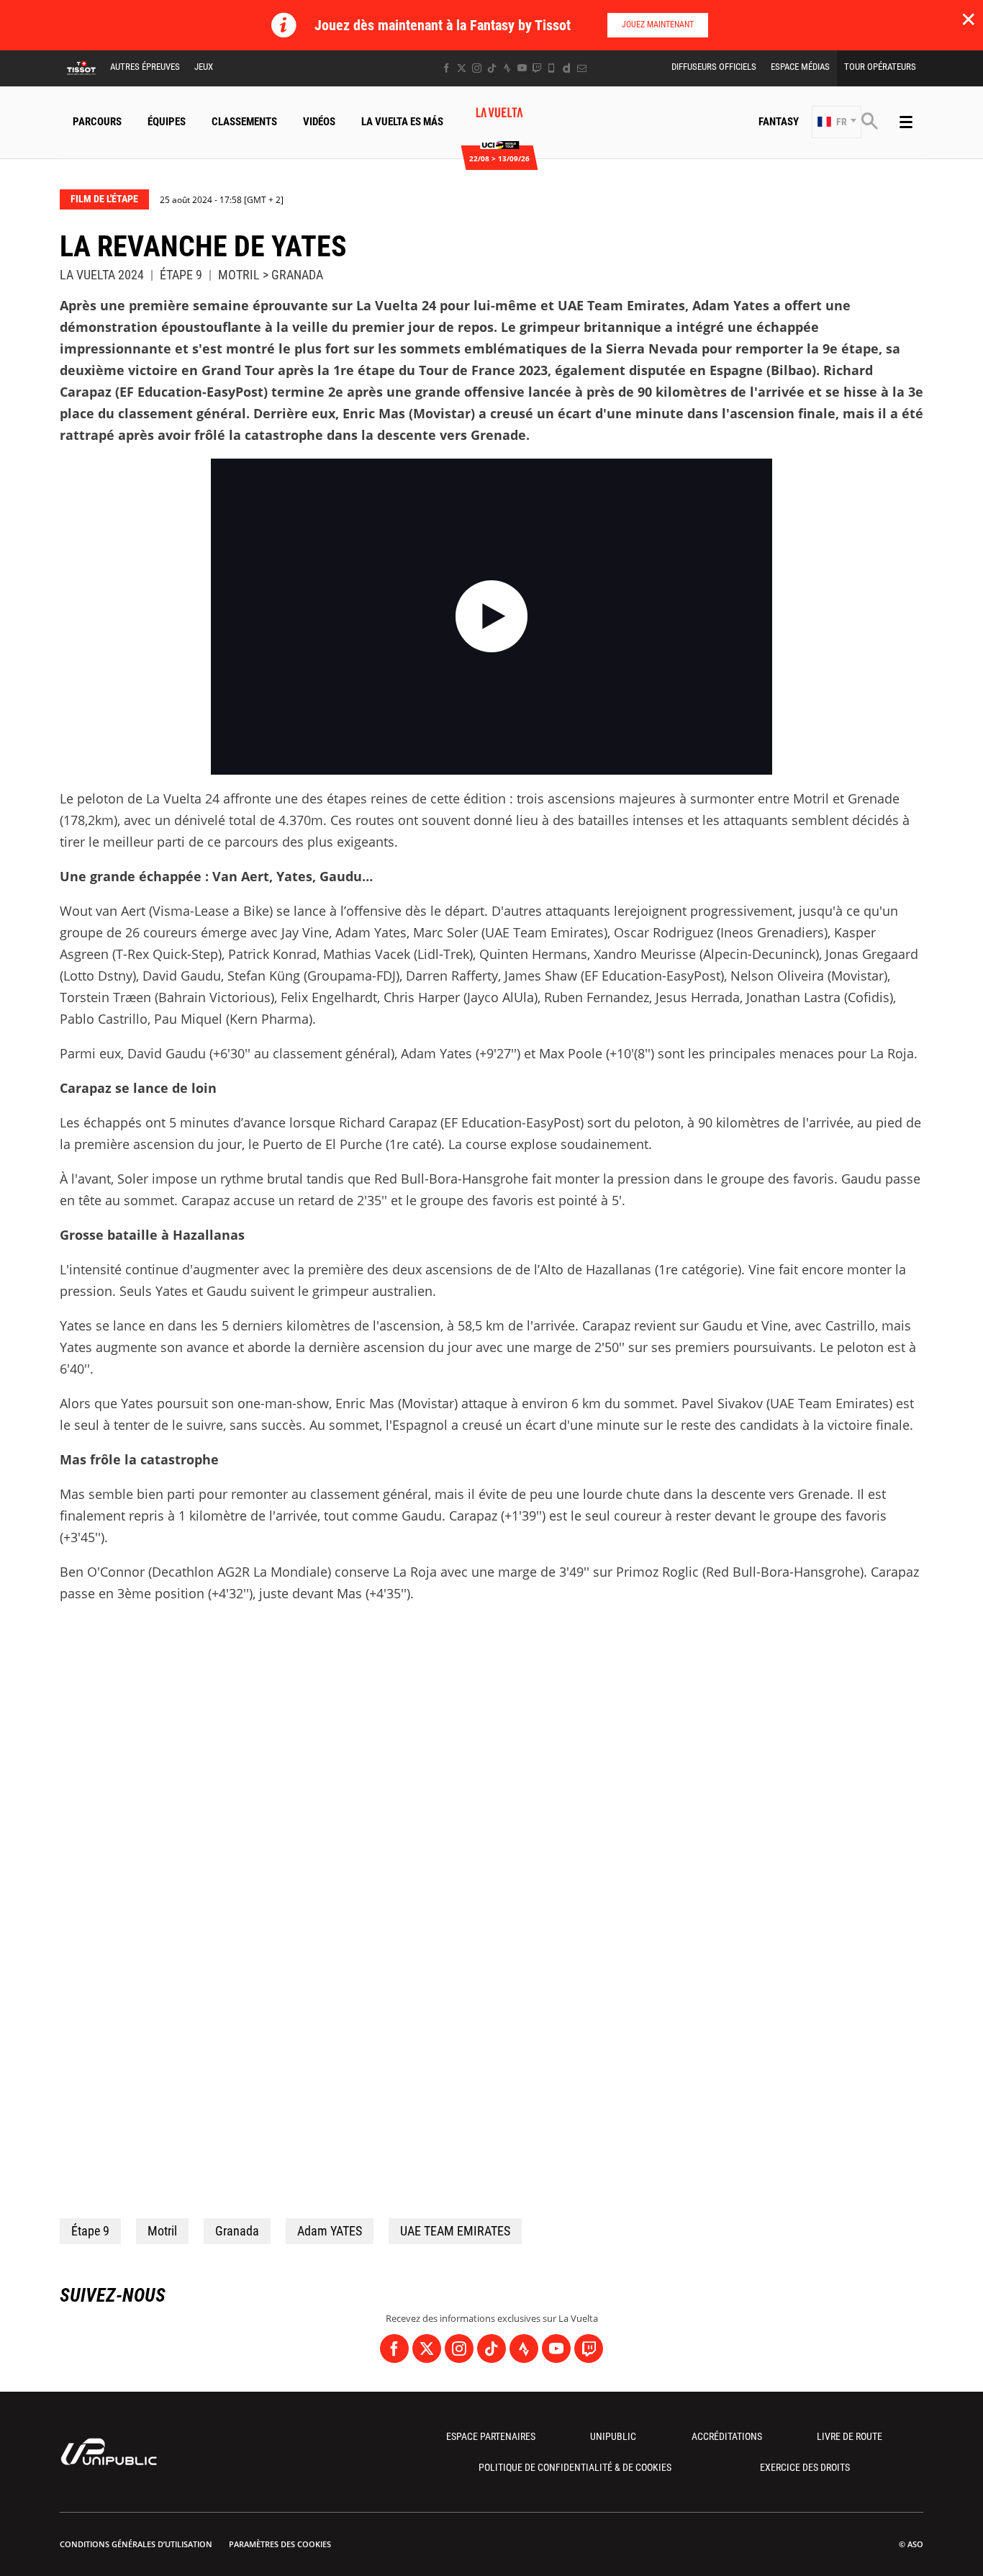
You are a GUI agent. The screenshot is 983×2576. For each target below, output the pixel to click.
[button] (837, 122)
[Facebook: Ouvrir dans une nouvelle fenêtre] (447, 68)
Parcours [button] (97, 122)
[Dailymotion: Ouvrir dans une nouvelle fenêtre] (567, 68)
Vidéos (319, 122)
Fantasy (779, 122)
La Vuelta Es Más (402, 122)
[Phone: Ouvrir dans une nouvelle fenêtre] (552, 68)
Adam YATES (330, 2231)
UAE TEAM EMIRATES (455, 2231)
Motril (162, 2231)
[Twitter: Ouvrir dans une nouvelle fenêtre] (462, 68)
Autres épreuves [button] (145, 67)
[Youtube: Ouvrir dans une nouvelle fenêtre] (522, 68)
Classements (244, 122)
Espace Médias (800, 67)
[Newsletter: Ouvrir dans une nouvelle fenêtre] (582, 68)
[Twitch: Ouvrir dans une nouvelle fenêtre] (537, 68)
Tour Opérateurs (880, 67)
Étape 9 (90, 2231)
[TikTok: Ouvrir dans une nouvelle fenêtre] (492, 68)
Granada (237, 2231)
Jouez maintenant (658, 24)
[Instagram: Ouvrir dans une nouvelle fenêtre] (477, 68)
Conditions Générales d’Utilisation (136, 2544)
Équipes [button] (167, 122)
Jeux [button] (204, 67)
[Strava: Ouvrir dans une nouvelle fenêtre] (507, 68)
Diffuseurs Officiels (714, 67)
